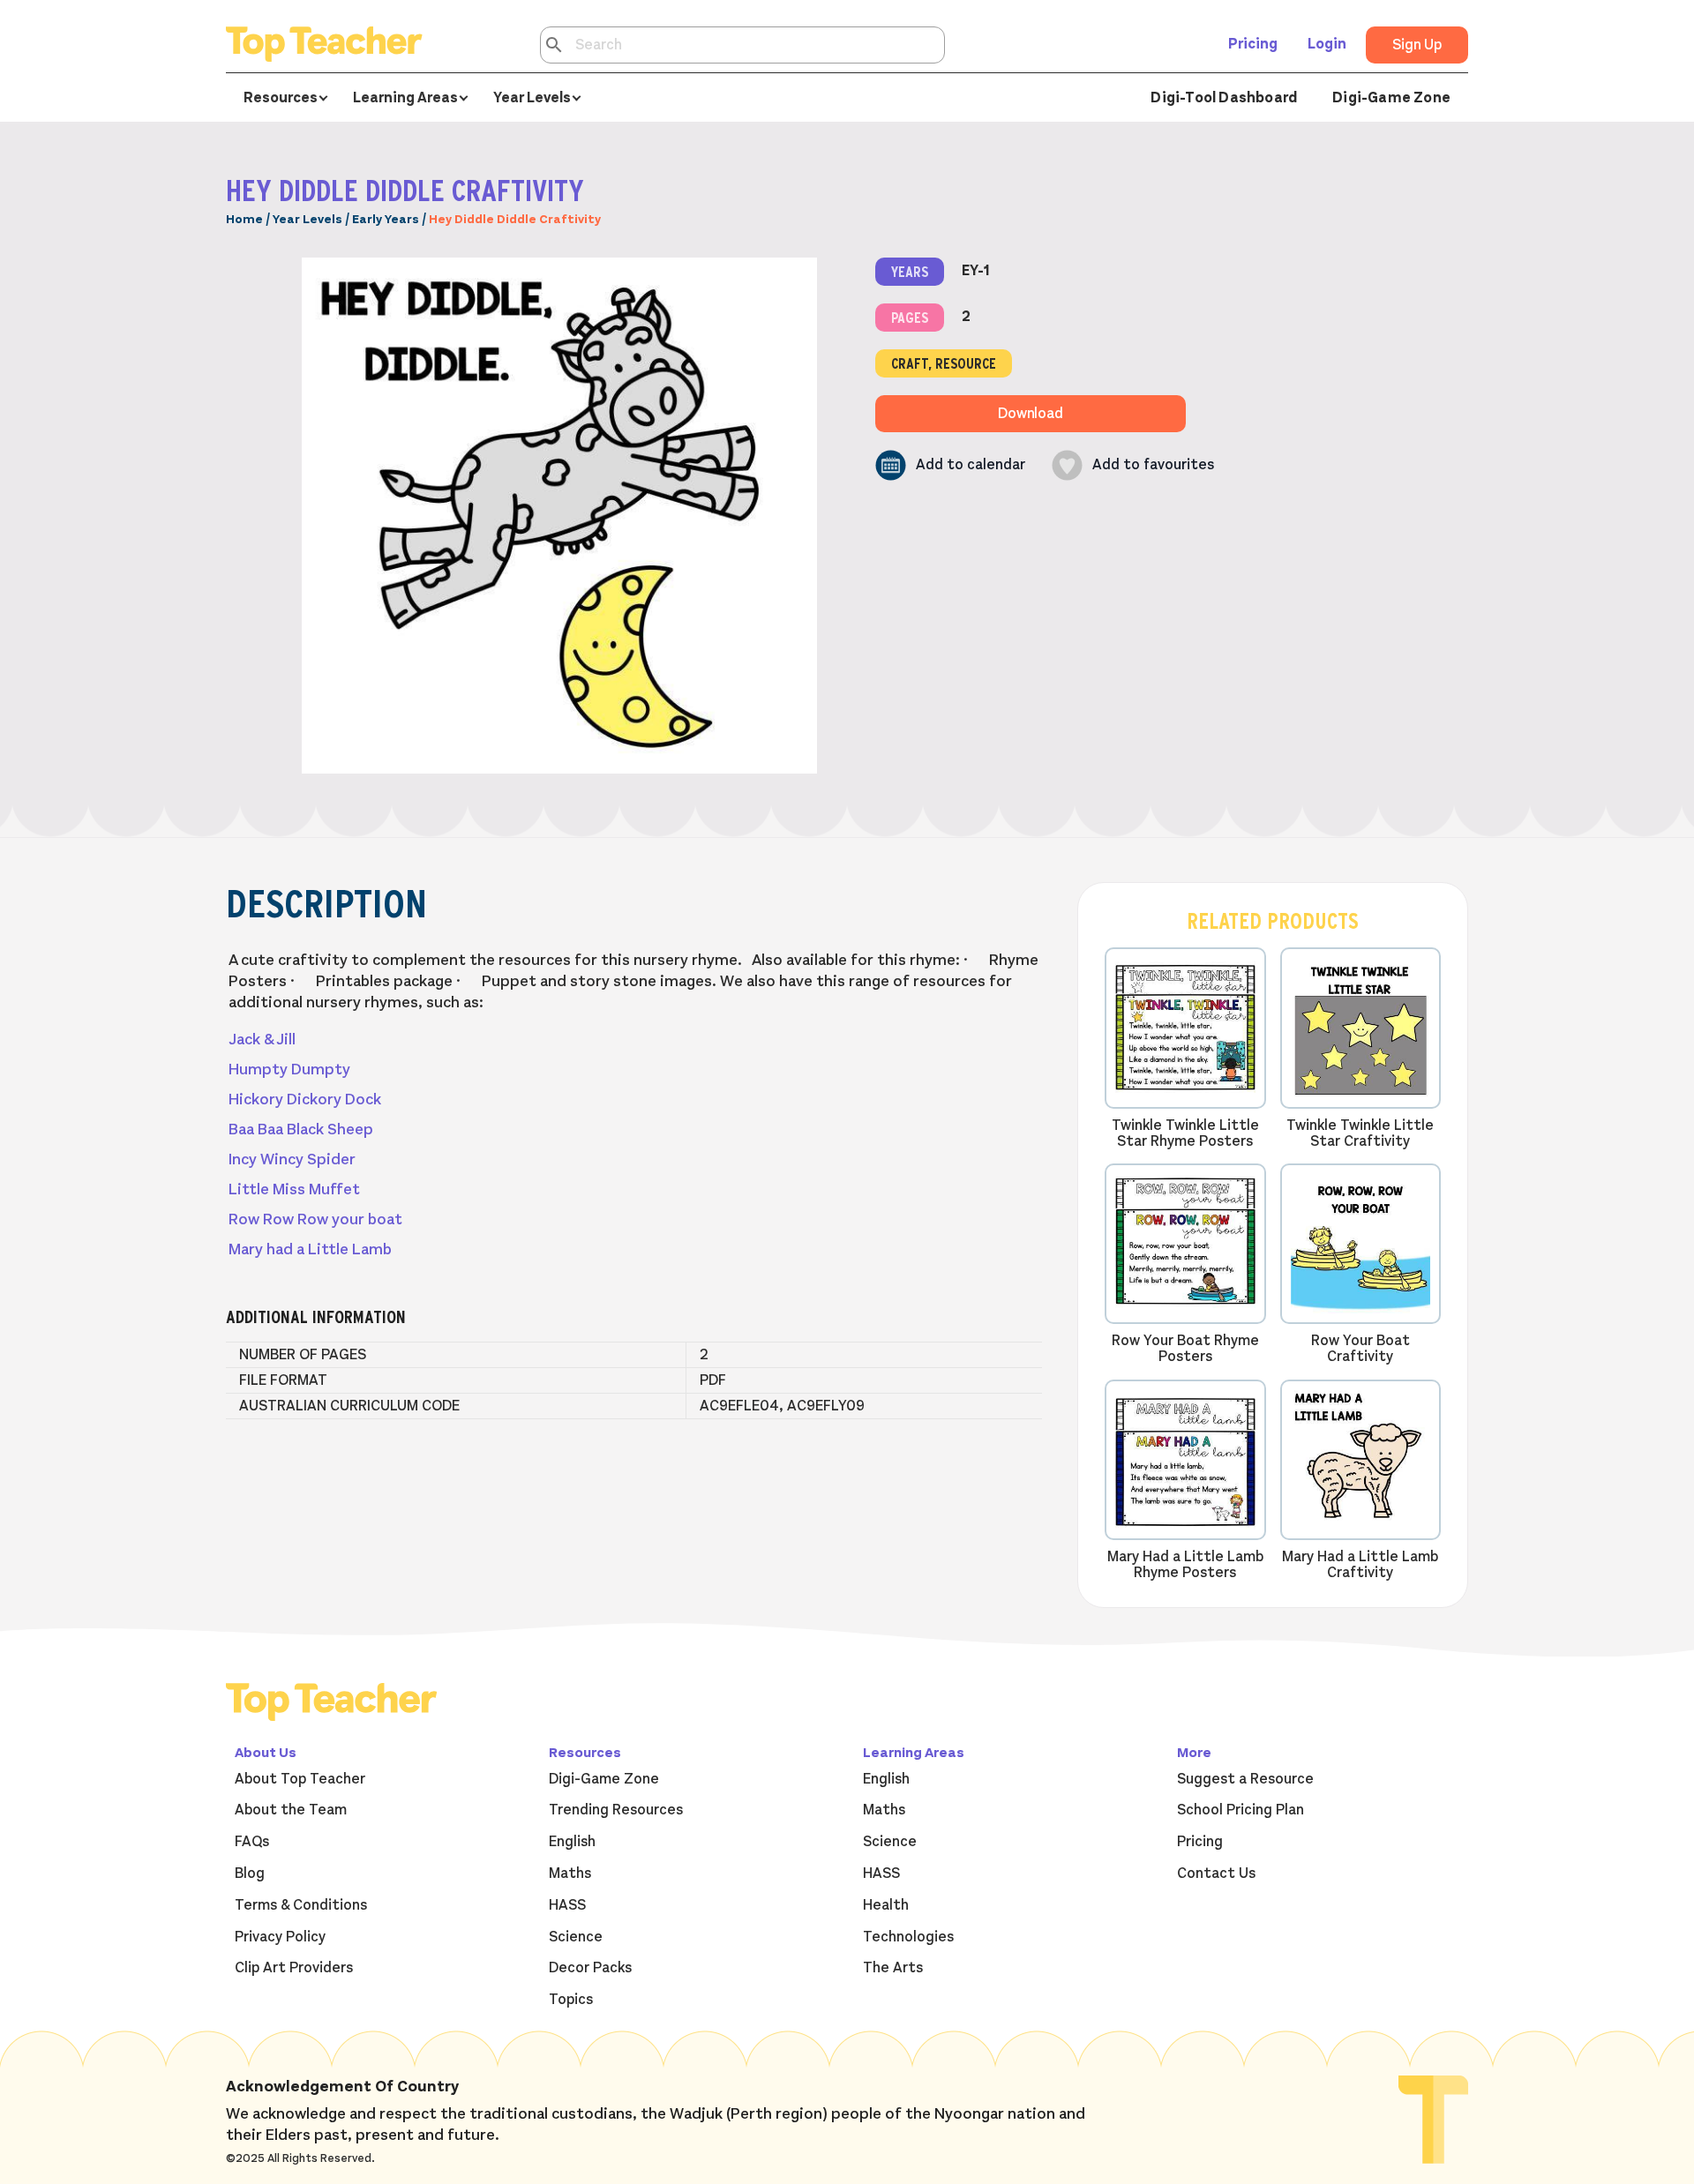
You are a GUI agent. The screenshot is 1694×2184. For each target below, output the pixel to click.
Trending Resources (616, 1810)
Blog (250, 1874)
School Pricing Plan (1241, 1810)
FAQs (252, 1842)
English (572, 1842)
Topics (571, 2000)
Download (1031, 414)
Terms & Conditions (301, 1905)
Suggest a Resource (1245, 1779)
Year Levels (307, 219)
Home (244, 219)
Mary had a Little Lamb (310, 1249)
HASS (567, 1905)
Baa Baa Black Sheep (301, 1129)
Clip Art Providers (294, 1968)
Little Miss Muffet (294, 1189)
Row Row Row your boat (315, 1219)
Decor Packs (590, 1968)
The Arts (893, 1968)
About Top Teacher (300, 1779)
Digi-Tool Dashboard (1224, 98)
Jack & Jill (262, 1039)
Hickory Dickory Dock (305, 1099)
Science (576, 1937)
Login (1327, 44)
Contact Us (1216, 1874)
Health (886, 1905)
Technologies (908, 1937)
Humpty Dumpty (289, 1069)
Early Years (386, 219)
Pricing (1253, 44)
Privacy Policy (280, 1937)
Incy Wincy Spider (292, 1159)
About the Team (291, 1810)
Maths (570, 1874)
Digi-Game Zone (1391, 98)
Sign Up (1417, 45)
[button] (950, 465)
